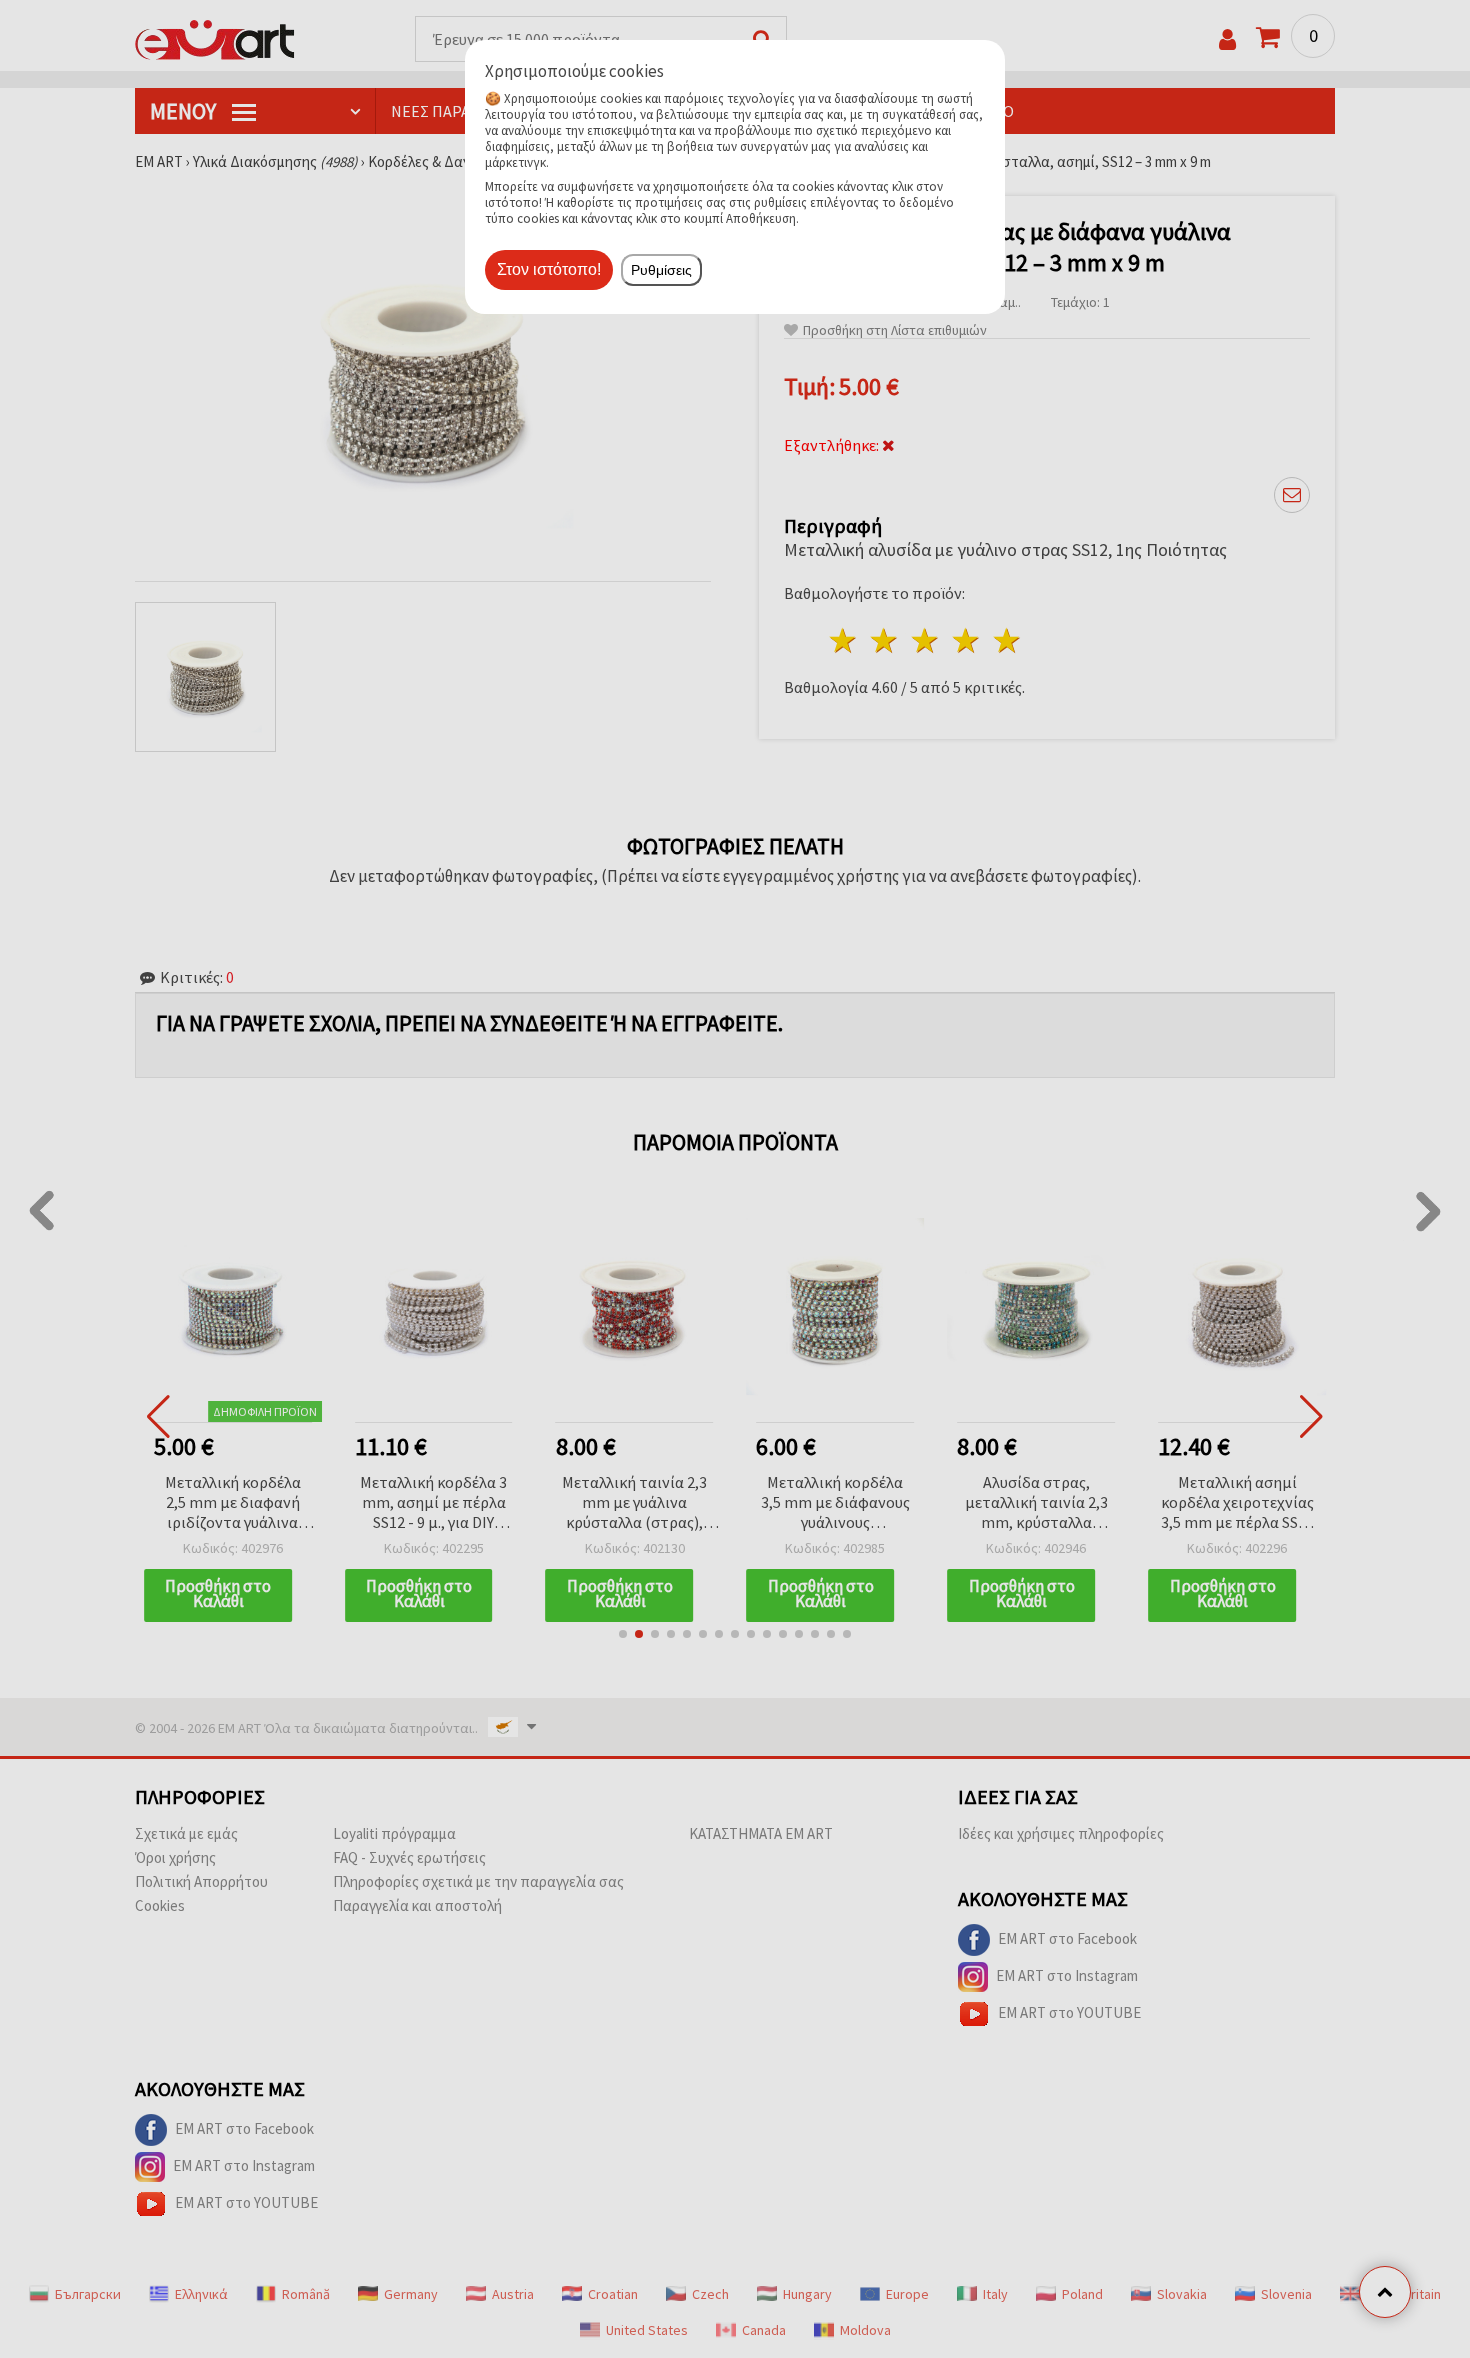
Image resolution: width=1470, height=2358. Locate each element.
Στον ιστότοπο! (549, 269)
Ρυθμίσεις (661, 270)
